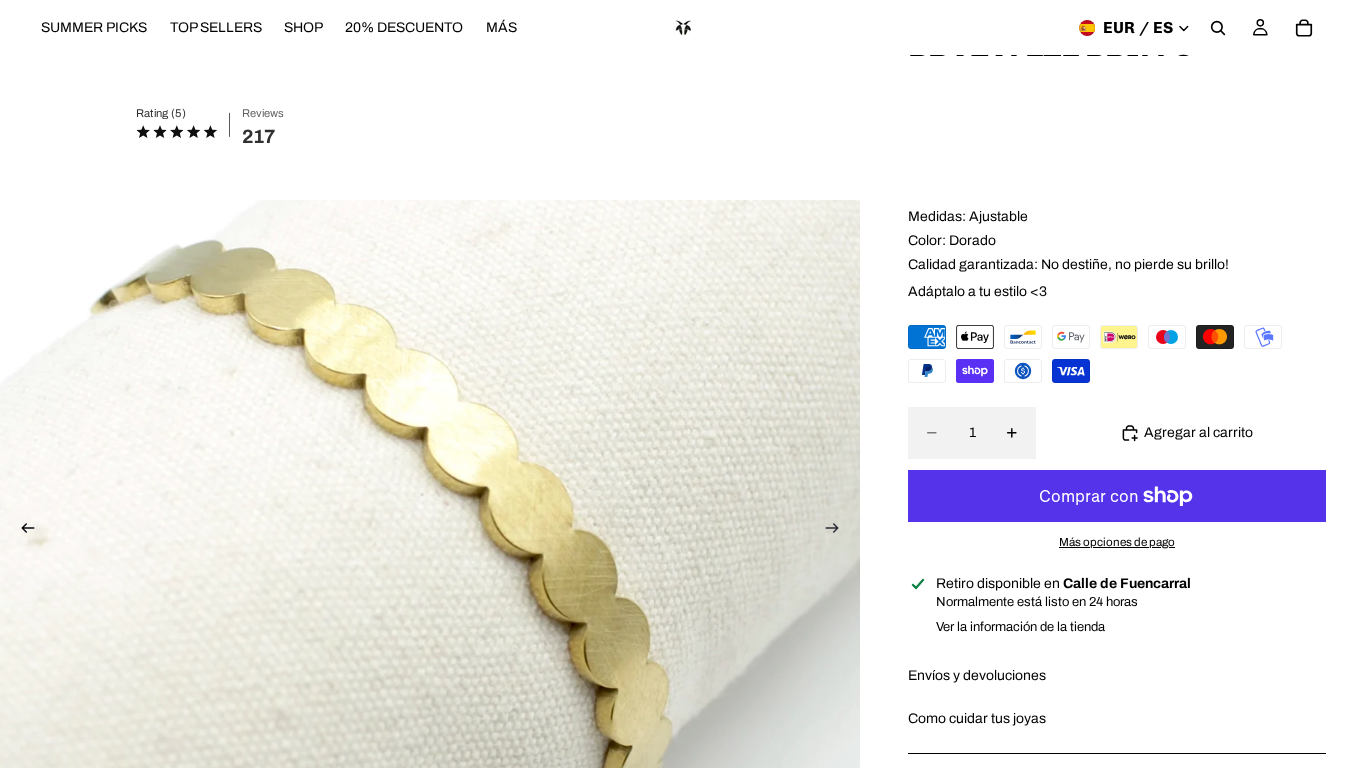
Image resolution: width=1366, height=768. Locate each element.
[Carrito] (1304, 28)
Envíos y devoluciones (977, 675)
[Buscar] (1218, 28)
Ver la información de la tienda (1020, 627)
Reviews (263, 113)
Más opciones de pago (1117, 542)
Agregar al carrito (1198, 432)
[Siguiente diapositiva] (838, 530)
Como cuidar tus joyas (977, 718)
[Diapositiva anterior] (22, 530)
